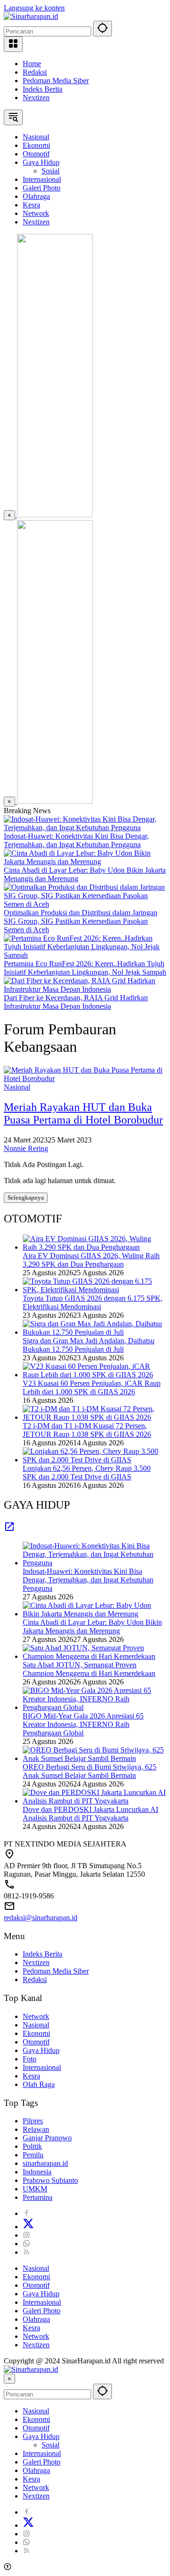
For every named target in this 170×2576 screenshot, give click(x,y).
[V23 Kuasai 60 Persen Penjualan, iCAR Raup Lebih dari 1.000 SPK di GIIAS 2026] (94, 1375)
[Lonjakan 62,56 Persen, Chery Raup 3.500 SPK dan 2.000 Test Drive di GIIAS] (94, 1460)
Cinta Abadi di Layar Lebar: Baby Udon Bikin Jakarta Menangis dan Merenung (92, 1627)
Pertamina (38, 2197)
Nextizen (36, 98)
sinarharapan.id (45, 2163)
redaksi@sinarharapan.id (41, 1918)
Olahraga (36, 2319)
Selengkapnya (26, 1198)
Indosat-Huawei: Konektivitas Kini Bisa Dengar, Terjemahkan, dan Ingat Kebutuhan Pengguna (76, 840)
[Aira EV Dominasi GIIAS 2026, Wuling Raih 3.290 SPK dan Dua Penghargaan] (94, 1247)
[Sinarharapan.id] (31, 16)
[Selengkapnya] (9, 1530)
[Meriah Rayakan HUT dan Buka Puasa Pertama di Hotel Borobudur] (85, 1078)
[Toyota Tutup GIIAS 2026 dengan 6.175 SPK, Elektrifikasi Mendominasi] (94, 1290)
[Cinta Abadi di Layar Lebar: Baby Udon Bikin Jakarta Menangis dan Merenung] (85, 862)
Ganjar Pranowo (47, 2138)
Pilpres (33, 2121)
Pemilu (33, 2155)
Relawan (36, 2129)
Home (32, 64)
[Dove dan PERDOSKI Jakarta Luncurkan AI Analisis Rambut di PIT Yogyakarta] (94, 1801)
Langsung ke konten (34, 8)
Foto (30, 2059)
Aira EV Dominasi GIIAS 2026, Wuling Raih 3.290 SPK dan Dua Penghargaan (91, 1260)
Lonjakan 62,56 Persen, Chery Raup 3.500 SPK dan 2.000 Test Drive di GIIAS (87, 1473)
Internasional (42, 2067)
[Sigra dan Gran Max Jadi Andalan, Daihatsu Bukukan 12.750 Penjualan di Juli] (94, 1332)
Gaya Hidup (41, 2050)
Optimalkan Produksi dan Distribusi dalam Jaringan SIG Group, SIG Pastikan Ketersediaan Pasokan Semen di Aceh (81, 921)
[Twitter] (28, 2227)
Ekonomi (36, 2033)
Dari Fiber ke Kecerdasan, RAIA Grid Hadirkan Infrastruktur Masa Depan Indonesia (76, 1002)
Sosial (51, 2445)
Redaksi (35, 72)
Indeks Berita (42, 89)
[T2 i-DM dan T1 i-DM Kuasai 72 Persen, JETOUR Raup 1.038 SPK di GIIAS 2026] (94, 1417)
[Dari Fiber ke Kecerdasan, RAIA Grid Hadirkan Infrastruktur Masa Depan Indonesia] (85, 989)
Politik (32, 2146)
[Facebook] (26, 2213)
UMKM (35, 2189)
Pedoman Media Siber (56, 81)
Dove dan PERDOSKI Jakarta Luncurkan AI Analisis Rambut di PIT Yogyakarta (90, 1814)
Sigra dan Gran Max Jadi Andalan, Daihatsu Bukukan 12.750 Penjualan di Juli (89, 1345)
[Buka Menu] (13, 44)
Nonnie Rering (26, 1148)
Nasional (17, 1087)
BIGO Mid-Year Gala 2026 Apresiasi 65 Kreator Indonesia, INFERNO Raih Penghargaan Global (83, 1724)
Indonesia (37, 2172)
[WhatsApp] (26, 2244)
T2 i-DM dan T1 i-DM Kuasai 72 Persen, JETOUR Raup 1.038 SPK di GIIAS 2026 (87, 1430)
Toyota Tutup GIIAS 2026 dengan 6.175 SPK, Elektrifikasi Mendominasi (93, 1302)
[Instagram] (26, 2235)
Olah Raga (39, 2084)
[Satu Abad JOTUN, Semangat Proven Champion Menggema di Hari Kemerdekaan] (94, 1656)
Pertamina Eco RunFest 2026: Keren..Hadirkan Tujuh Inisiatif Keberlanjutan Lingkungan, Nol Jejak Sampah (85, 968)
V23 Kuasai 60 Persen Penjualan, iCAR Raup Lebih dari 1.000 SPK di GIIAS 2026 (92, 1387)
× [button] (9, 2379)
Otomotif (36, 2042)
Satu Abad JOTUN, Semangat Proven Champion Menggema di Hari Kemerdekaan (89, 1669)
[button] (102, 29)
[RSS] (26, 2252)
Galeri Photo (42, 2311)
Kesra (31, 2076)
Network (36, 2016)
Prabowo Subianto (50, 2180)
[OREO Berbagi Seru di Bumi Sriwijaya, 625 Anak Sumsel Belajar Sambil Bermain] (94, 1758)
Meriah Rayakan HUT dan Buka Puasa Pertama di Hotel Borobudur (83, 1113)
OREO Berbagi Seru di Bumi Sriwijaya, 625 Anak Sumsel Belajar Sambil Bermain (89, 1771)
